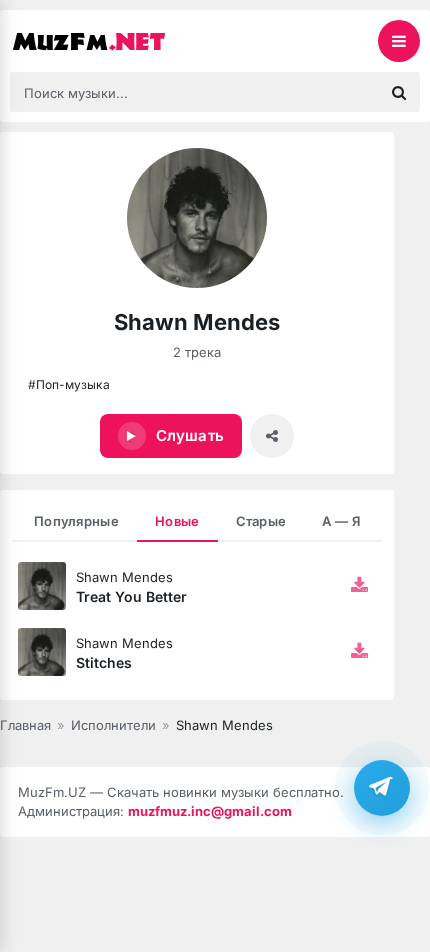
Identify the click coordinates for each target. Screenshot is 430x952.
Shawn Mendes (124, 577)
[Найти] (399, 92)
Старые (261, 521)
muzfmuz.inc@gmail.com (210, 811)
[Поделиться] (272, 436)
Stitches (104, 662)
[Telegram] (382, 788)
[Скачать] (360, 586)
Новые (177, 521)
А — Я (341, 521)
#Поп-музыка (69, 384)
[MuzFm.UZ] (110, 41)
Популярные (76, 521)
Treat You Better (131, 596)
